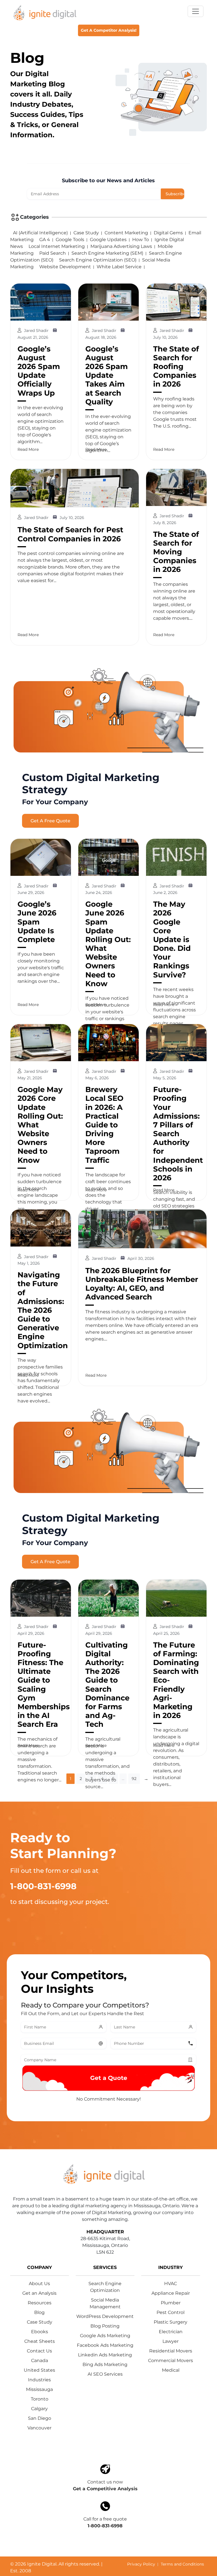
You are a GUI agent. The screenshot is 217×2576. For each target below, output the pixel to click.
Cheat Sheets (40, 2341)
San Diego (40, 2418)
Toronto (40, 2399)
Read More (28, 449)
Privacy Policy (141, 2564)
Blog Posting (105, 2326)
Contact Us (39, 2351)
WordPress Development (105, 2316)
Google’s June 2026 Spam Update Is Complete (37, 922)
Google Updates (108, 240)
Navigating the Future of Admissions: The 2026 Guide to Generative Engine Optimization (43, 1310)
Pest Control (171, 2312)
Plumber (171, 2303)
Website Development (65, 267)
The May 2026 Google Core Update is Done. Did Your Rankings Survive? (172, 940)
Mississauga (39, 2389)
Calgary (39, 2409)
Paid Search (53, 253)
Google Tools (70, 240)
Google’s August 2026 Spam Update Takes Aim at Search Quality (107, 375)
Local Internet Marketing (57, 246)
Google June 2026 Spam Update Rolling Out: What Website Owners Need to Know (108, 944)
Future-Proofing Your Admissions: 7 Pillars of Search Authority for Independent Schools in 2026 (178, 1134)
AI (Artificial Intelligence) (40, 233)
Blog (39, 2312)
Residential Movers (171, 2351)
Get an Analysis (39, 2293)
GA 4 (45, 240)
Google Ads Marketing (105, 2336)
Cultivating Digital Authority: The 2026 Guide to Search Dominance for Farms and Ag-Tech (107, 1685)
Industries (39, 2380)
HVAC (171, 2284)
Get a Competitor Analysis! (109, 30)
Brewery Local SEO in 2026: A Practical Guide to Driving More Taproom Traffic (104, 1125)
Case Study (86, 233)
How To (141, 240)
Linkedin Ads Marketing (105, 2355)
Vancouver (39, 2428)
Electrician (171, 2332)
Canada (40, 2361)
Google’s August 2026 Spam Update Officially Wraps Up (39, 371)
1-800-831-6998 (105, 2526)
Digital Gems (168, 233)
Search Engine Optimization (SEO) (98, 260)
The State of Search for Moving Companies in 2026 (176, 552)
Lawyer (171, 2341)
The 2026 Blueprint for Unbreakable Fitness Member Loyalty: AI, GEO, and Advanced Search (142, 1284)
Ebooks (40, 2332)
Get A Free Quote (50, 821)
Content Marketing (126, 233)
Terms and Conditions (182, 2564)
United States (39, 2370)
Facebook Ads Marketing (105, 2345)
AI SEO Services (105, 2374)
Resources (40, 2303)
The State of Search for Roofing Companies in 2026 (176, 367)
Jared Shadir (37, 331)
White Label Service (119, 267)
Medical (171, 2370)
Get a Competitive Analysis (105, 2489)
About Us (39, 2284)
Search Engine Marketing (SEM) (107, 253)
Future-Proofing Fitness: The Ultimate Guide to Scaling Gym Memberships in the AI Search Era (44, 1685)
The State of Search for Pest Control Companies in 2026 (70, 534)
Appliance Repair (171, 2293)
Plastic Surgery (171, 2322)
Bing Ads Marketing (105, 2364)
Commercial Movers (171, 2361)
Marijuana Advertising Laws (121, 246)
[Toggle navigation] (196, 11)
